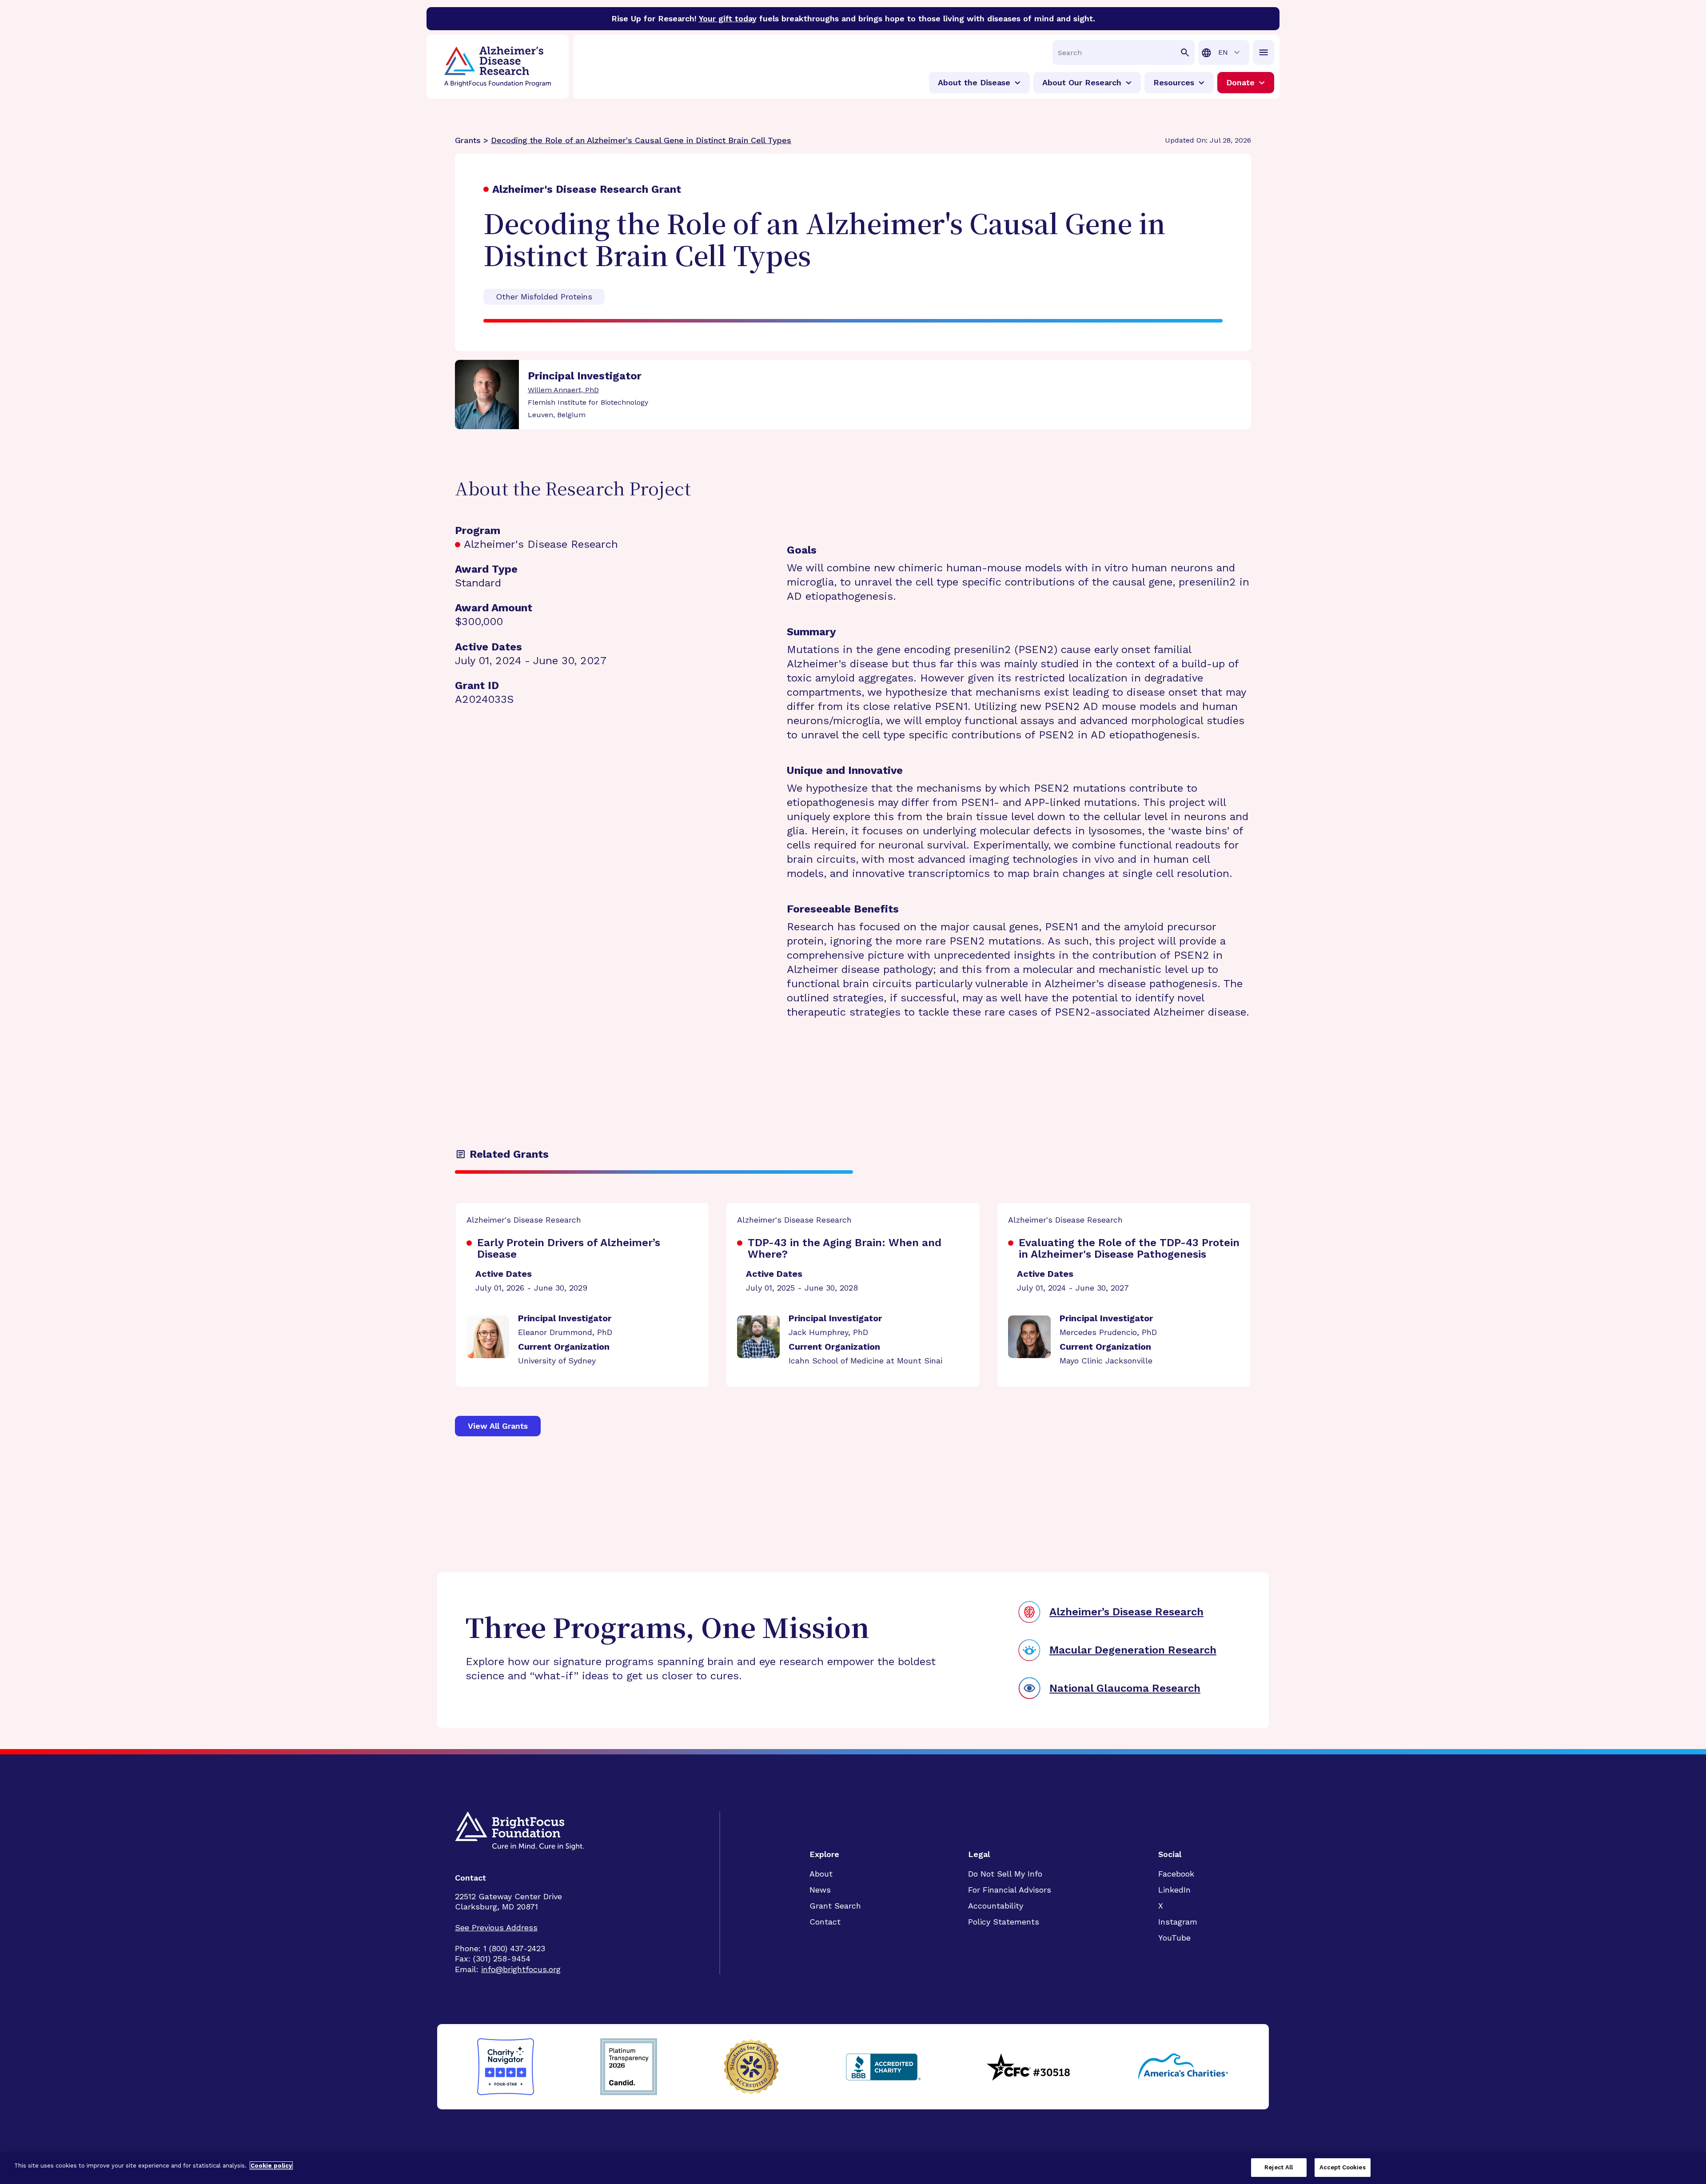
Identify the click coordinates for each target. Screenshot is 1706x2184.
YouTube (1174, 1938)
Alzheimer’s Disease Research (1126, 1612)
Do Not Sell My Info (1005, 1874)
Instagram (1178, 1922)
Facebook (1176, 1874)
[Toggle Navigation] (1264, 52)
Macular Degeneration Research (1133, 1650)
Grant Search (835, 1906)
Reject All (1279, 2167)
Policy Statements (1004, 1922)
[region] (853, 2168)
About (821, 1874)
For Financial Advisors (1010, 1890)
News (820, 1890)
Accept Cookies (1343, 2167)
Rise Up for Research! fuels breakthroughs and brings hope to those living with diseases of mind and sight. (853, 18)
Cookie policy (271, 2166)
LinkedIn (1174, 1890)
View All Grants (498, 1426)
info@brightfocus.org (521, 1969)
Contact (825, 1922)
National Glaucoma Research (1125, 1688)
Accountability (996, 1906)
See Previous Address (496, 1927)
